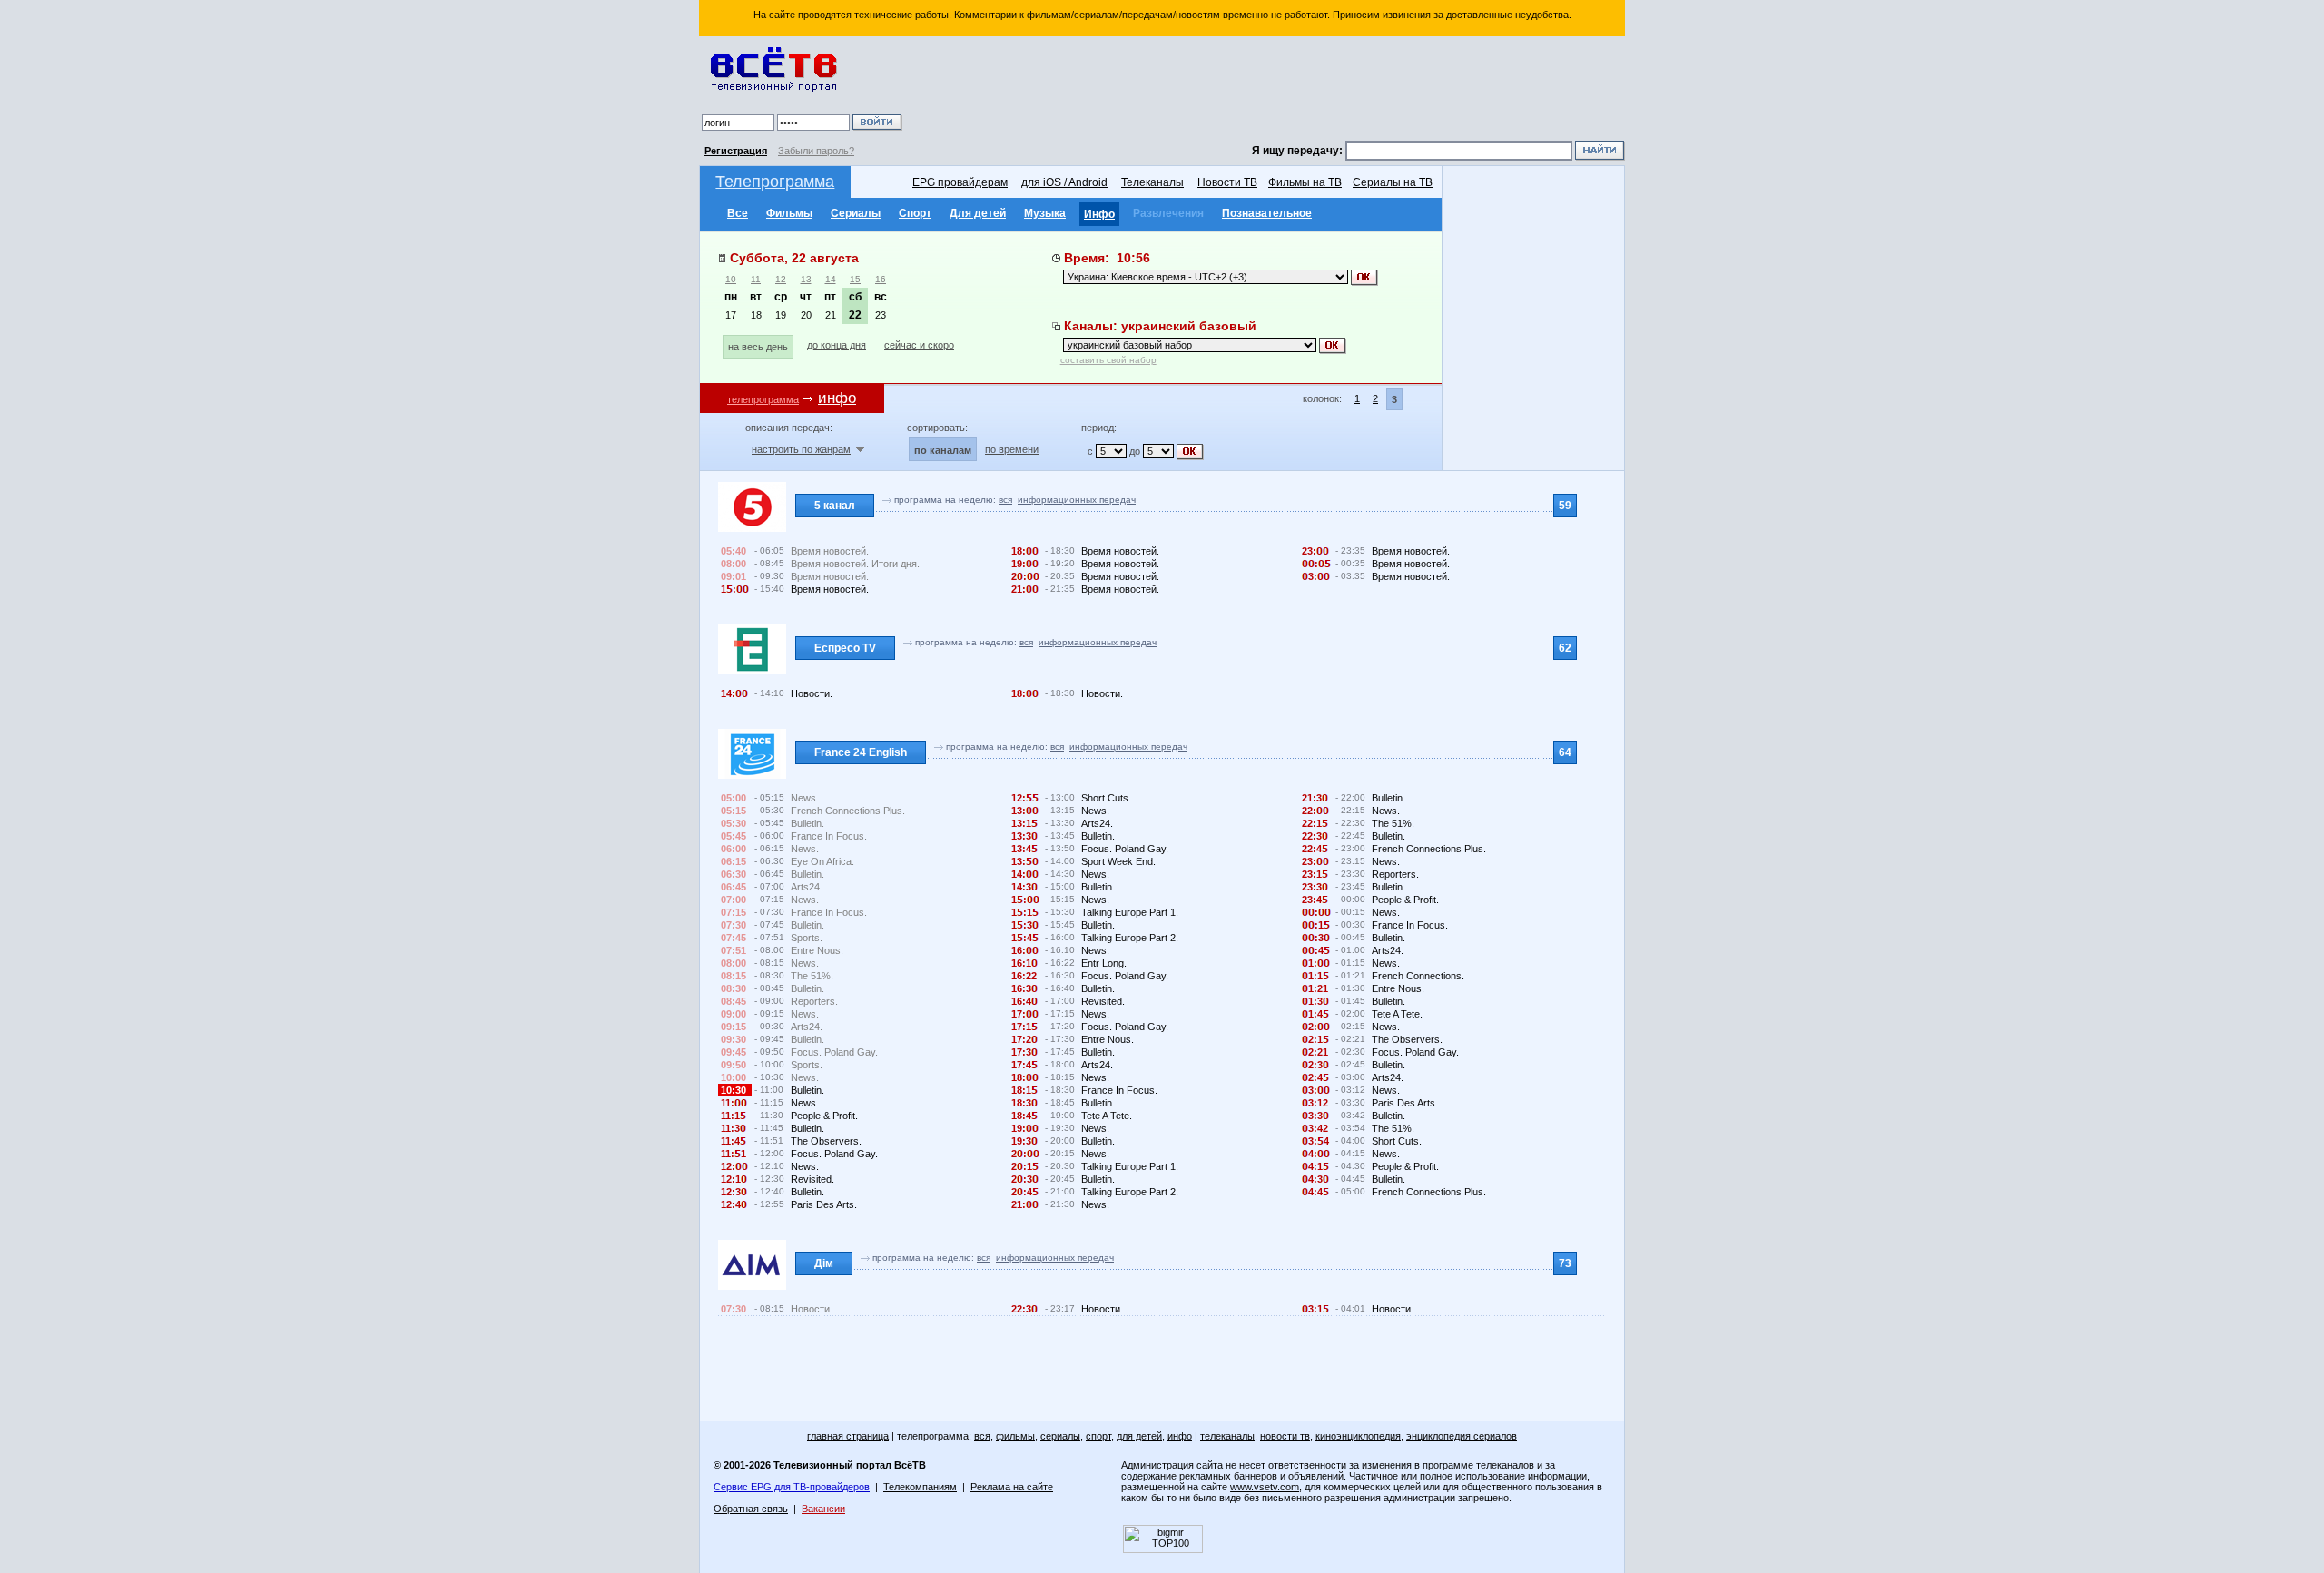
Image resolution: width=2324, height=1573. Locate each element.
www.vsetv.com (1265, 1487)
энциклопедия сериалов (1462, 1436)
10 (731, 279)
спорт (1098, 1436)
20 (806, 315)
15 (855, 279)
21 (831, 315)
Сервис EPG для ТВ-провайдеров (792, 1487)
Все (738, 213)
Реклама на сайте (1012, 1487)
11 (756, 279)
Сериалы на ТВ (1393, 182)
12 (781, 279)
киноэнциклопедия (1358, 1436)
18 (756, 315)
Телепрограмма (775, 182)
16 (881, 279)
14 (831, 279)
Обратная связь (751, 1509)
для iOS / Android (1064, 182)
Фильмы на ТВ (1305, 182)
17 (731, 315)
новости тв (1285, 1436)
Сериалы (856, 213)
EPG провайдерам (960, 182)
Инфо (1099, 214)
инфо (1180, 1436)
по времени (1012, 449)
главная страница (848, 1436)
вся (1005, 500)
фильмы (1015, 1436)
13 (806, 279)
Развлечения (1168, 213)
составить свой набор (1108, 360)
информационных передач (1077, 500)
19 (781, 315)
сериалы (1060, 1436)
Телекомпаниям (920, 1487)
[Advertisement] (1266, 91)
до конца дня (837, 345)
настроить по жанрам (801, 449)
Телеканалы (1152, 182)
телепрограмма (763, 399)
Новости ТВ (1227, 182)
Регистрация (736, 151)
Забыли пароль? (816, 151)
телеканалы (1227, 1436)
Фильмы (789, 213)
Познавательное (1267, 213)
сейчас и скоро (919, 345)
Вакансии (823, 1509)
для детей (1139, 1436)
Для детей (978, 213)
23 (881, 315)
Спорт (915, 213)
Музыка (1045, 213)
